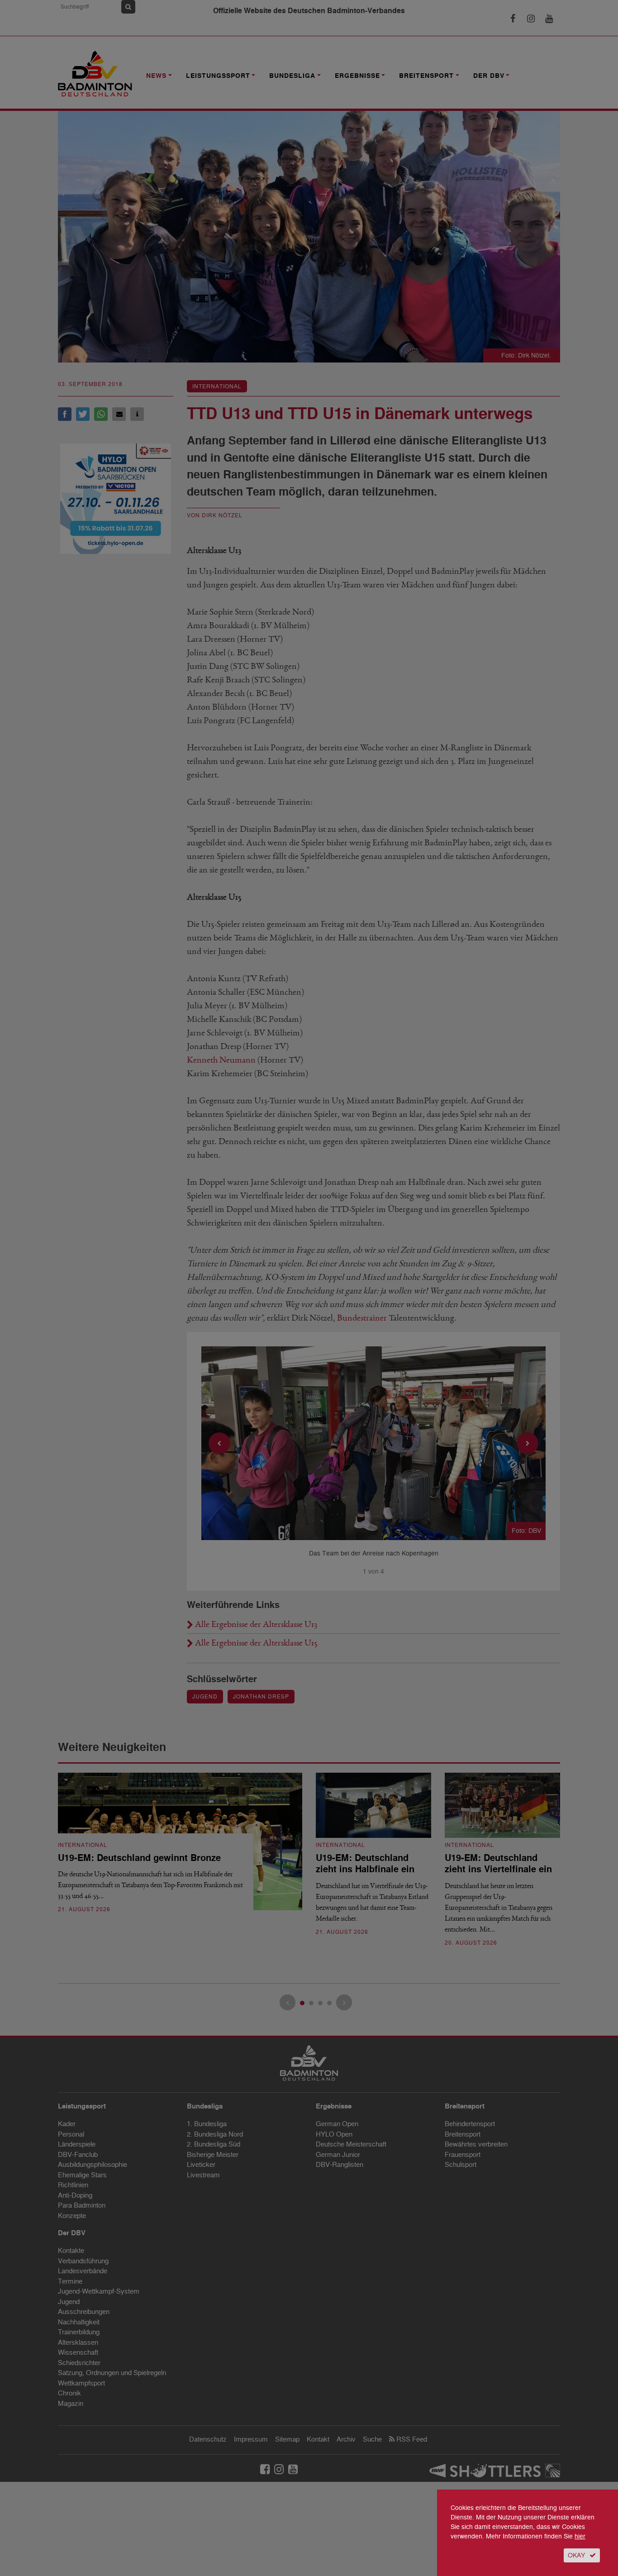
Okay (576, 2555)
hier (580, 2536)
